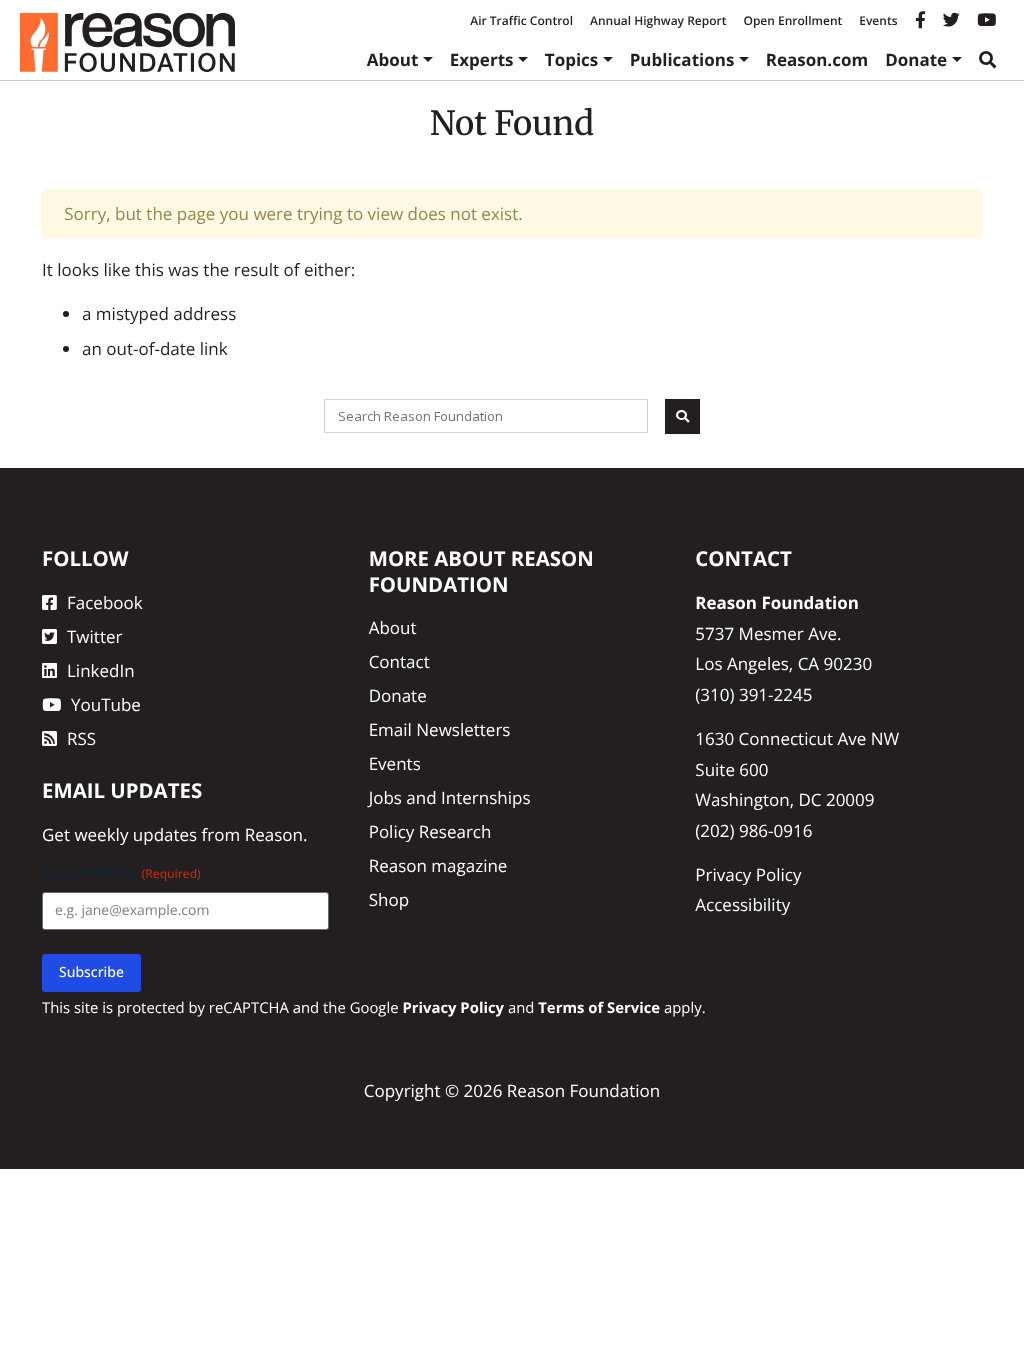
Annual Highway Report (658, 20)
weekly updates (135, 834)
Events (878, 20)
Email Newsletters (440, 729)
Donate (916, 59)
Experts (482, 59)
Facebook (105, 602)
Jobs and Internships (450, 797)
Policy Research (430, 831)
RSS (81, 738)
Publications (682, 59)
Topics (572, 59)
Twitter (94, 636)
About (393, 59)
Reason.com (817, 59)
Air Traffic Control (521, 20)
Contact (399, 661)
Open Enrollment (792, 20)
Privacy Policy (748, 874)
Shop (389, 899)
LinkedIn (101, 670)
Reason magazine (438, 865)
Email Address (121, 873)
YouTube (106, 704)
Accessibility (742, 904)
